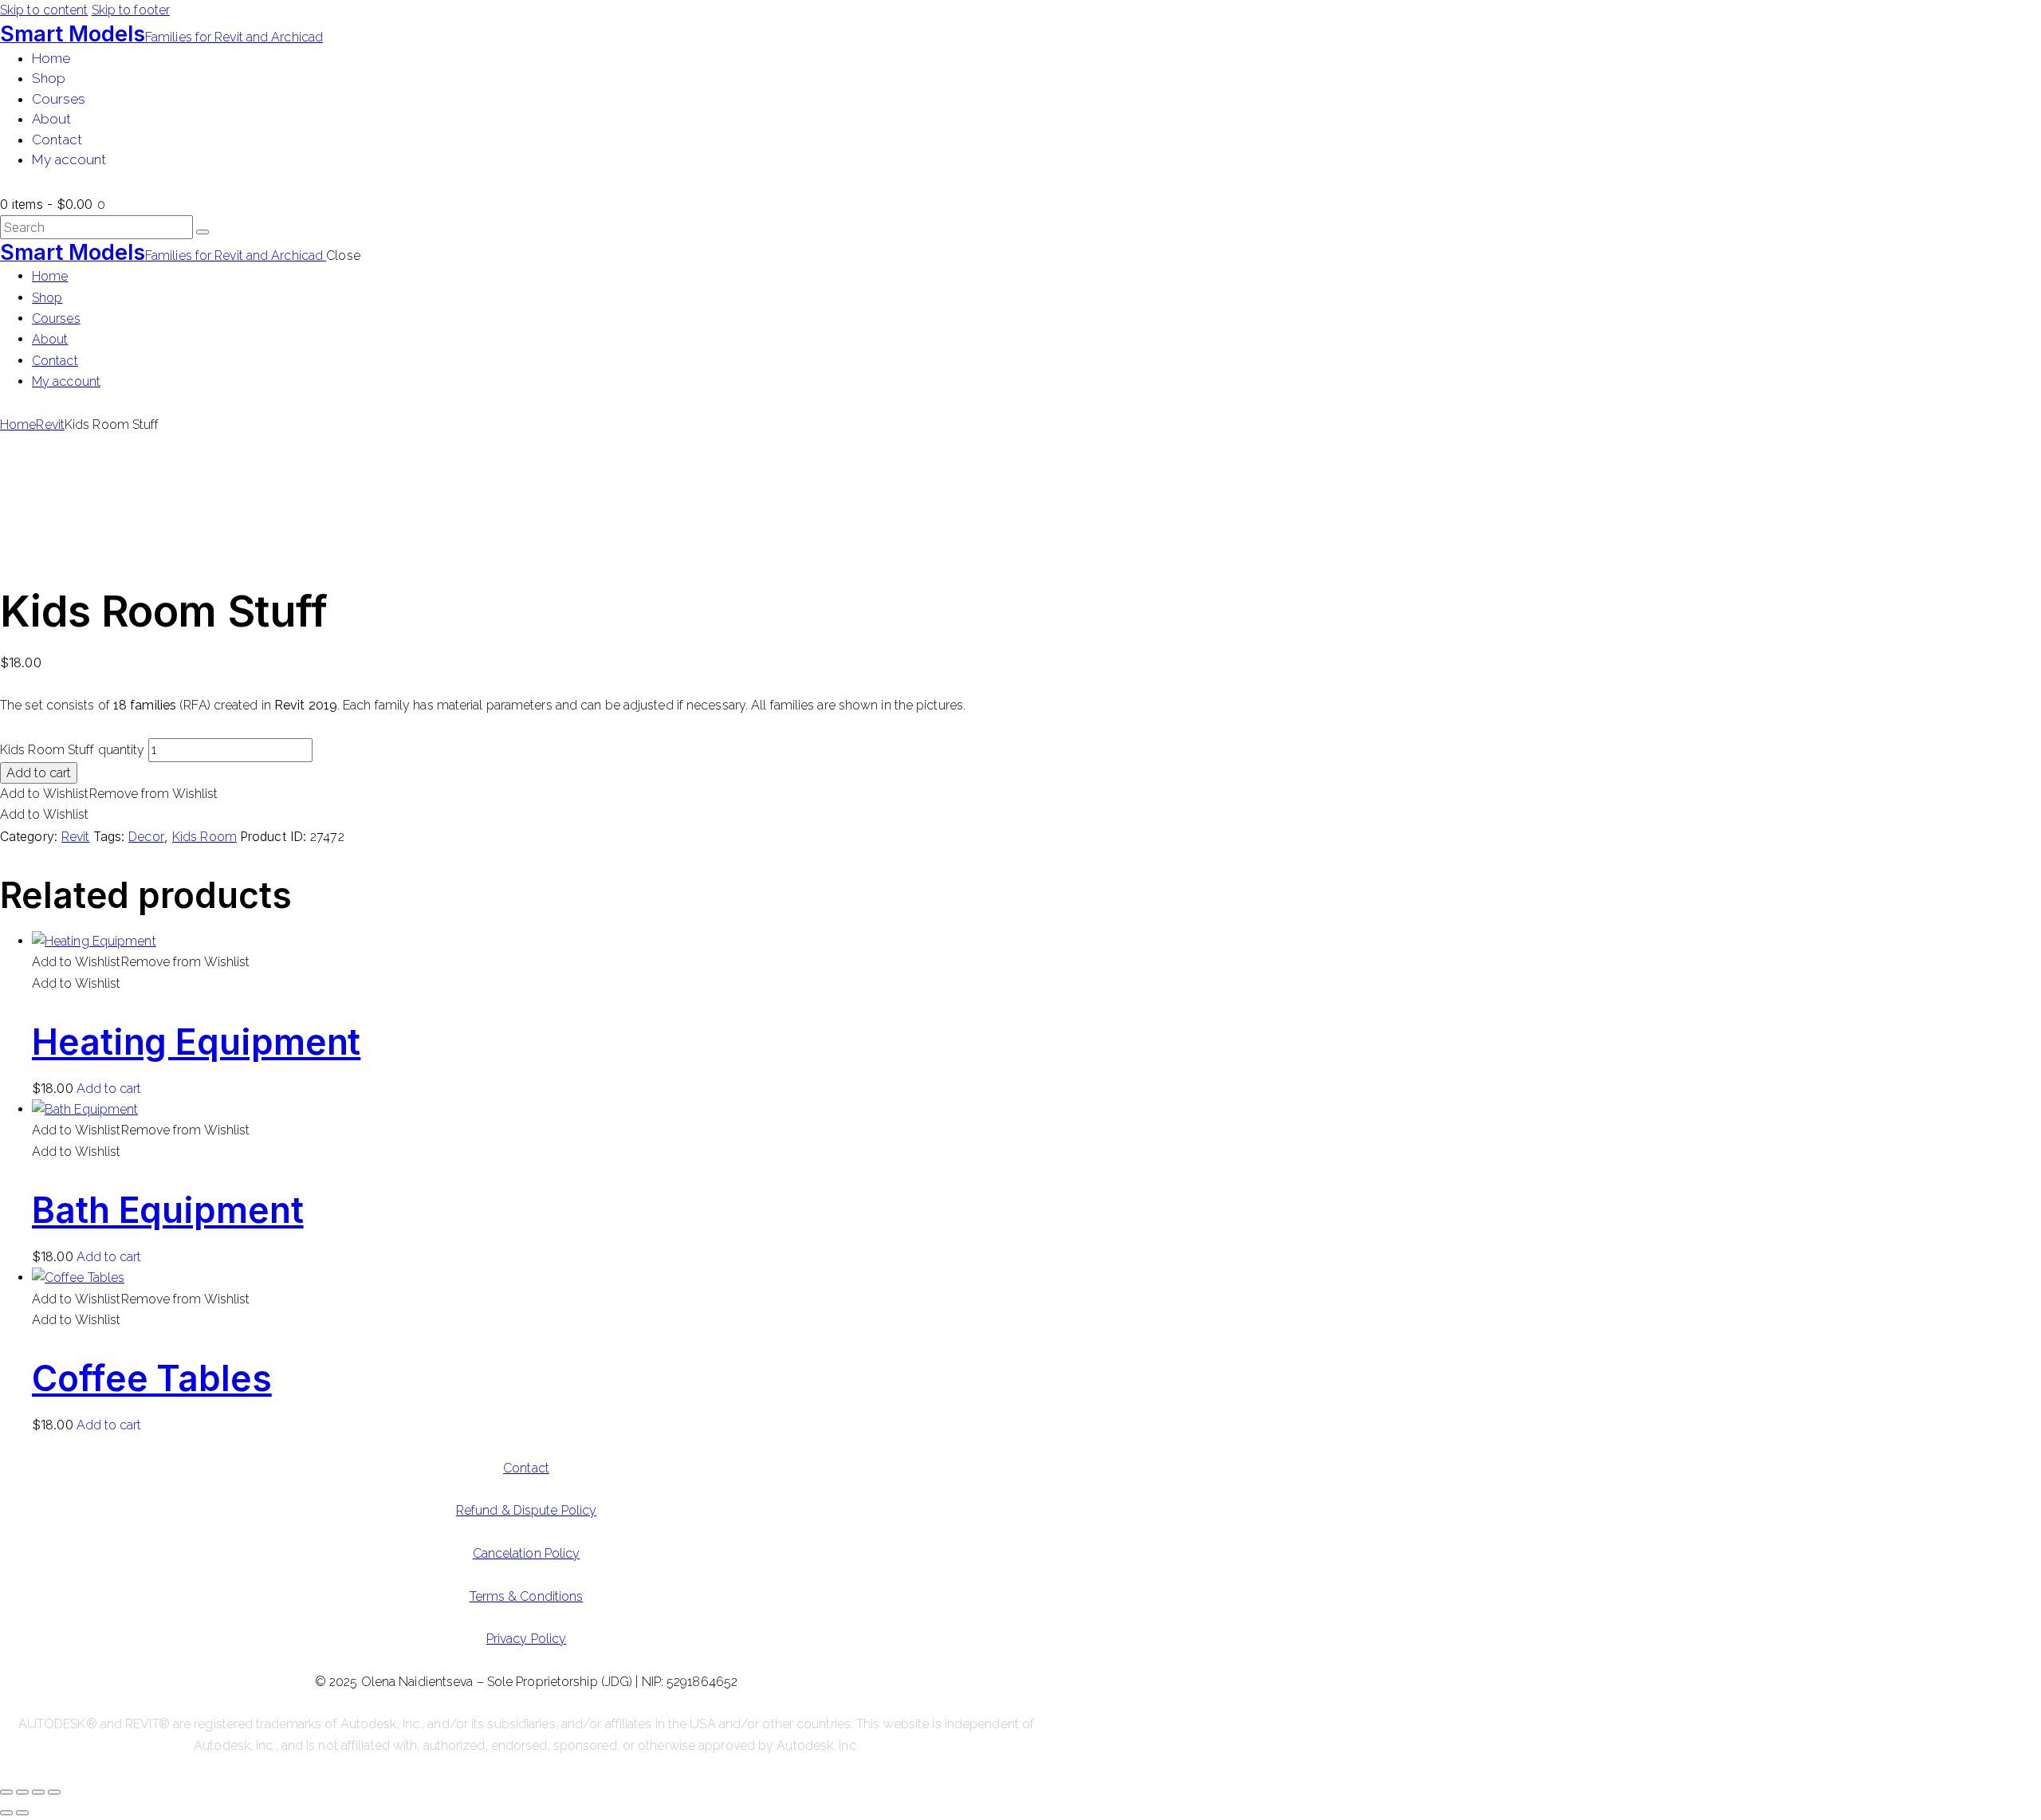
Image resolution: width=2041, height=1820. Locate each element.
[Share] (38, 1792)
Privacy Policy (526, 1639)
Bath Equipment (168, 1210)
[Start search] (203, 232)
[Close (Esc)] (54, 1792)
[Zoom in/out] (6, 1792)
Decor (146, 837)
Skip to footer (131, 10)
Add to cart (39, 773)
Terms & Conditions (527, 1596)
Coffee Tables (152, 1378)
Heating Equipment (196, 1042)
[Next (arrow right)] (22, 1813)
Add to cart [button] (109, 1089)
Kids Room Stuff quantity (72, 750)
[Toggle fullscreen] (22, 1792)
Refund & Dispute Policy (526, 1510)
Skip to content (44, 10)
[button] (109, 794)
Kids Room (204, 837)
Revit (50, 425)
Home (18, 425)
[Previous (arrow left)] (6, 1813)
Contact (526, 1468)
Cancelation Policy (527, 1553)
